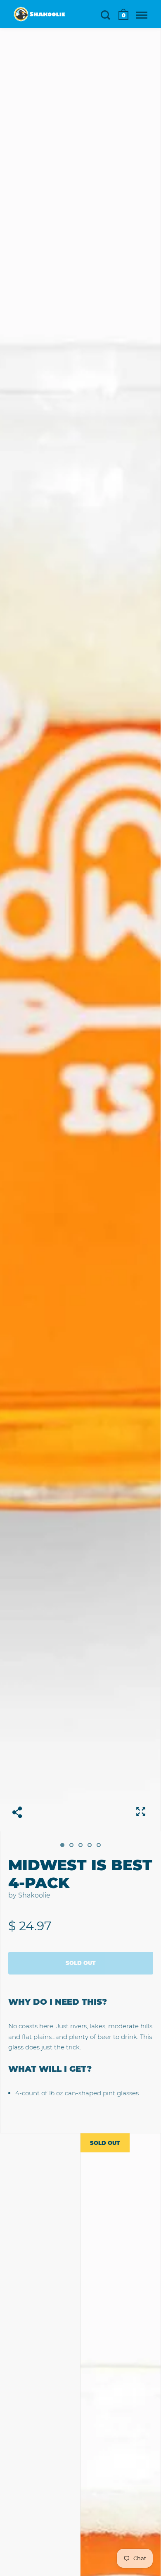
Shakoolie (34, 1895)
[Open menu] (142, 15)
